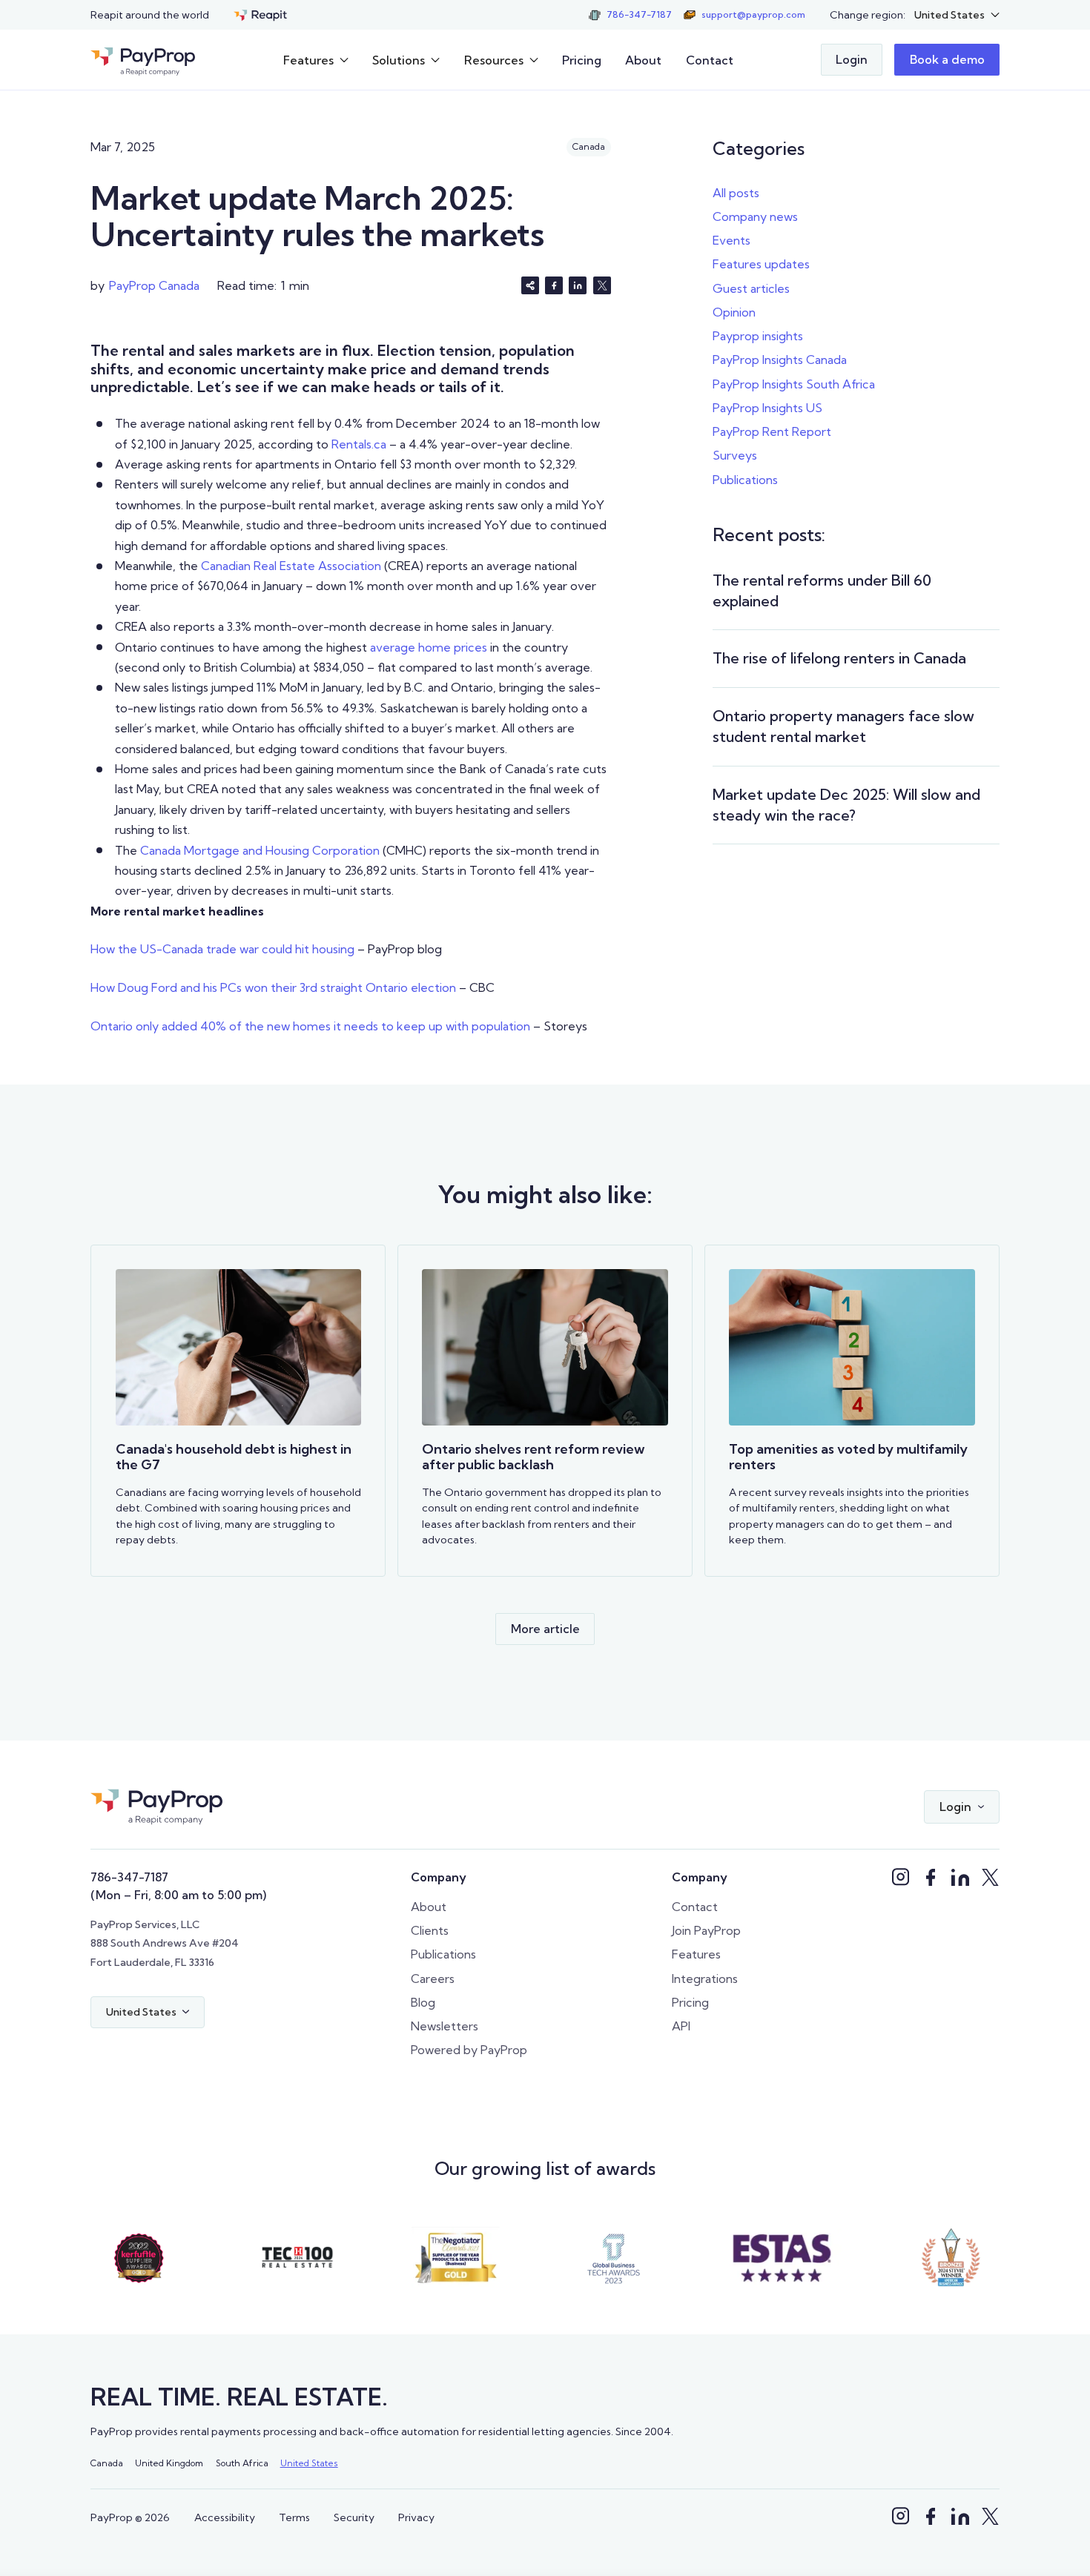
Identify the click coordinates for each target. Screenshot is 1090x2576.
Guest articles (751, 288)
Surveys (735, 455)
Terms (294, 2517)
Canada (107, 2463)
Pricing (582, 60)
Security (354, 2517)
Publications (745, 480)
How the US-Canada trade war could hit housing (222, 949)
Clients (430, 1930)
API (681, 2026)
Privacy (416, 2517)
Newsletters (445, 2026)
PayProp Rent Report (772, 431)
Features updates (761, 264)
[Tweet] (602, 285)
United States (309, 2463)
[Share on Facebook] (554, 285)
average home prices (429, 647)
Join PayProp (706, 1930)
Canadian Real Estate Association (291, 566)
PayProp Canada (154, 285)
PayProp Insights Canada (780, 360)
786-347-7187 (129, 1877)
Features (696, 1954)
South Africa (242, 2463)
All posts (736, 193)
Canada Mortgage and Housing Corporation (260, 850)
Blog (423, 2002)
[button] (957, 15)
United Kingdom (169, 2463)
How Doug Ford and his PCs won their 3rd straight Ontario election (273, 987)
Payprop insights (758, 336)
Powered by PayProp (469, 2050)
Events (731, 240)
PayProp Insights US (767, 408)
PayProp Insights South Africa (794, 384)
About (643, 60)
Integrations (705, 1979)
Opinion (734, 312)
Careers (433, 1979)
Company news (755, 216)
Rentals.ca (359, 444)
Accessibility (225, 2517)
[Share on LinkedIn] (578, 285)
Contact (710, 60)
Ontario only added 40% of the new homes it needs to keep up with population (310, 1026)
